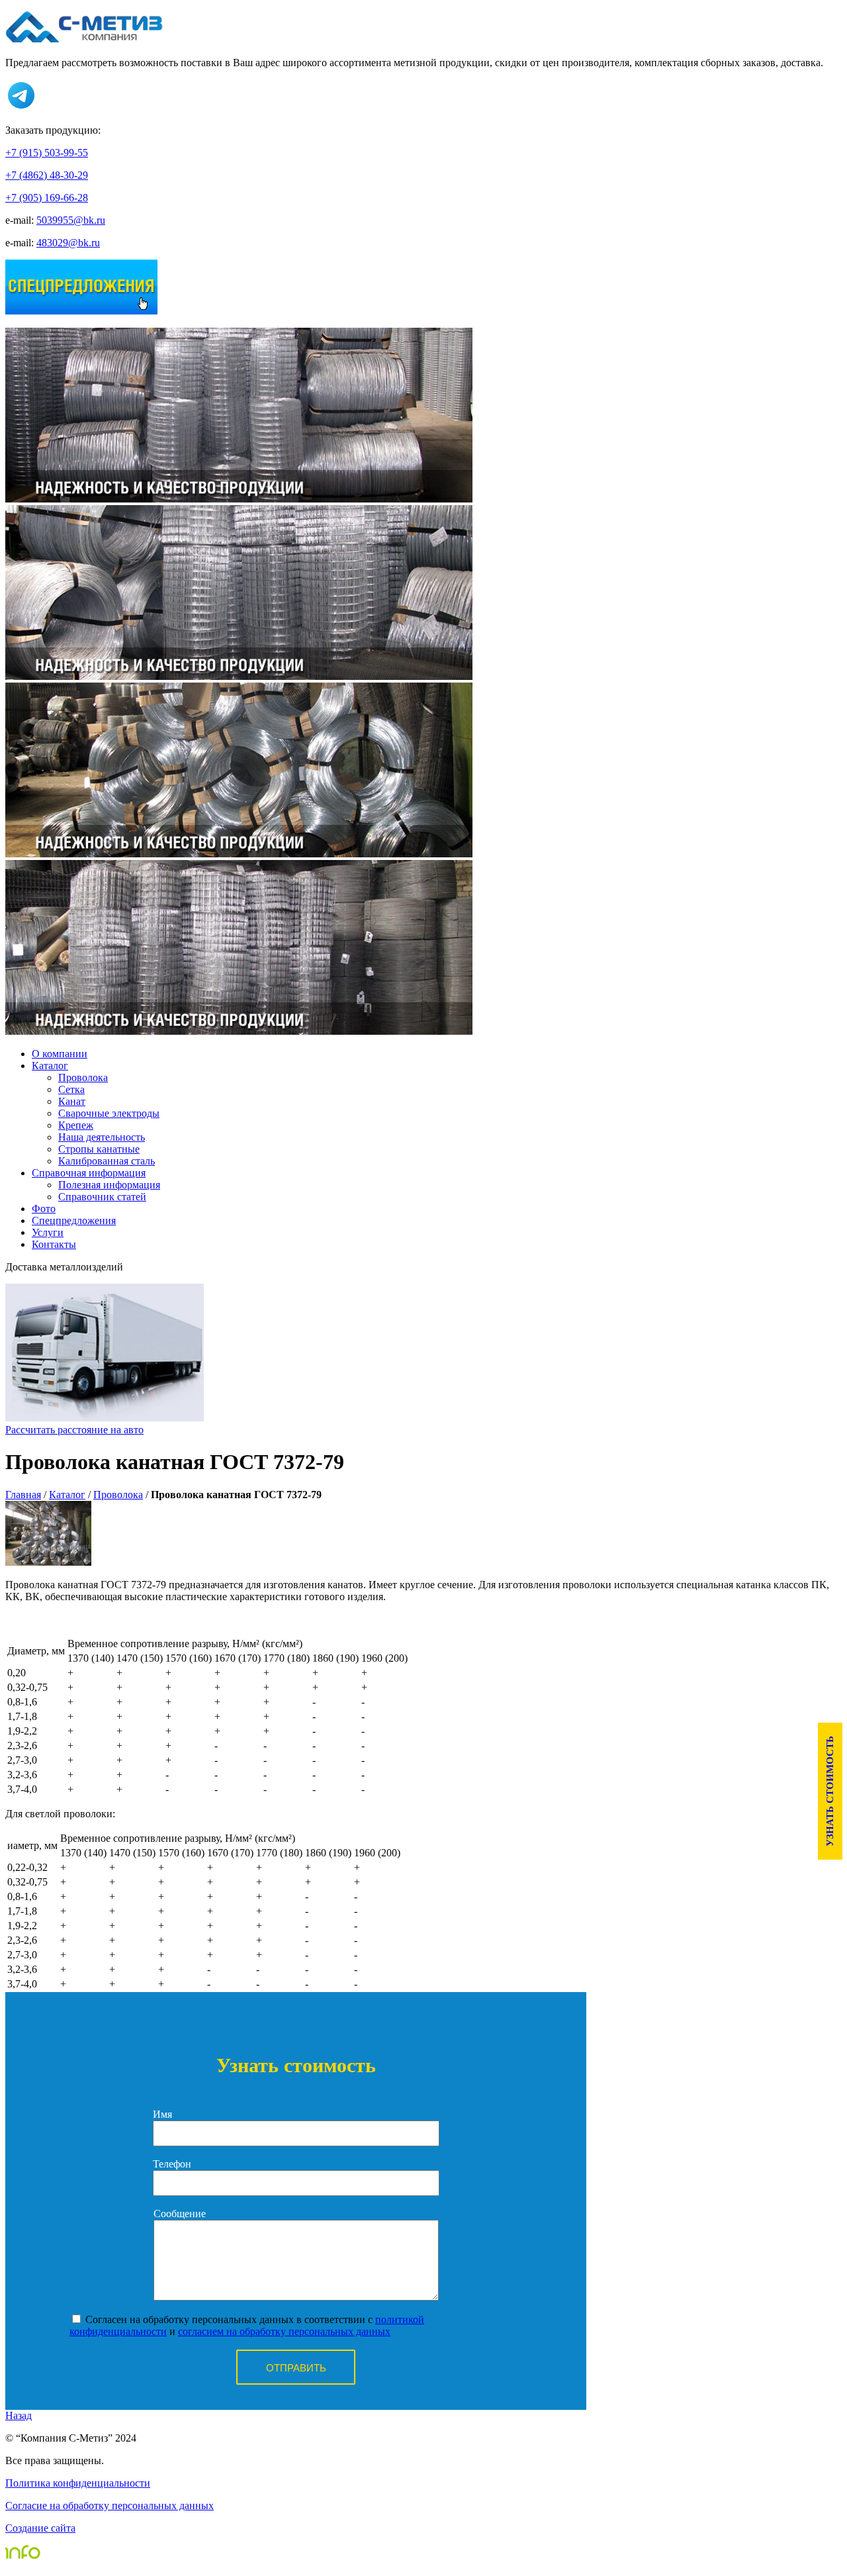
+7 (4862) (47, 175)
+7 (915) (47, 153)
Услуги (48, 1232)
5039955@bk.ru (71, 220)
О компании (60, 1054)
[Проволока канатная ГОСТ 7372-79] (48, 1562)
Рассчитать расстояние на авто (74, 1430)
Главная (23, 1495)
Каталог (50, 1066)
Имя (162, 2114)
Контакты (54, 1244)
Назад (19, 2415)
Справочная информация (89, 1173)
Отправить (296, 2368)
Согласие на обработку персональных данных (110, 2505)
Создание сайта (40, 2528)
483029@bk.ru (68, 243)
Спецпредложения (74, 1220)
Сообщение (180, 2214)
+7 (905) (47, 198)
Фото (44, 1209)
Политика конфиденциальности (78, 2483)
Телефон (172, 2164)
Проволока (118, 1495)
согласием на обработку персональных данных (284, 2331)
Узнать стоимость (830, 1791)
